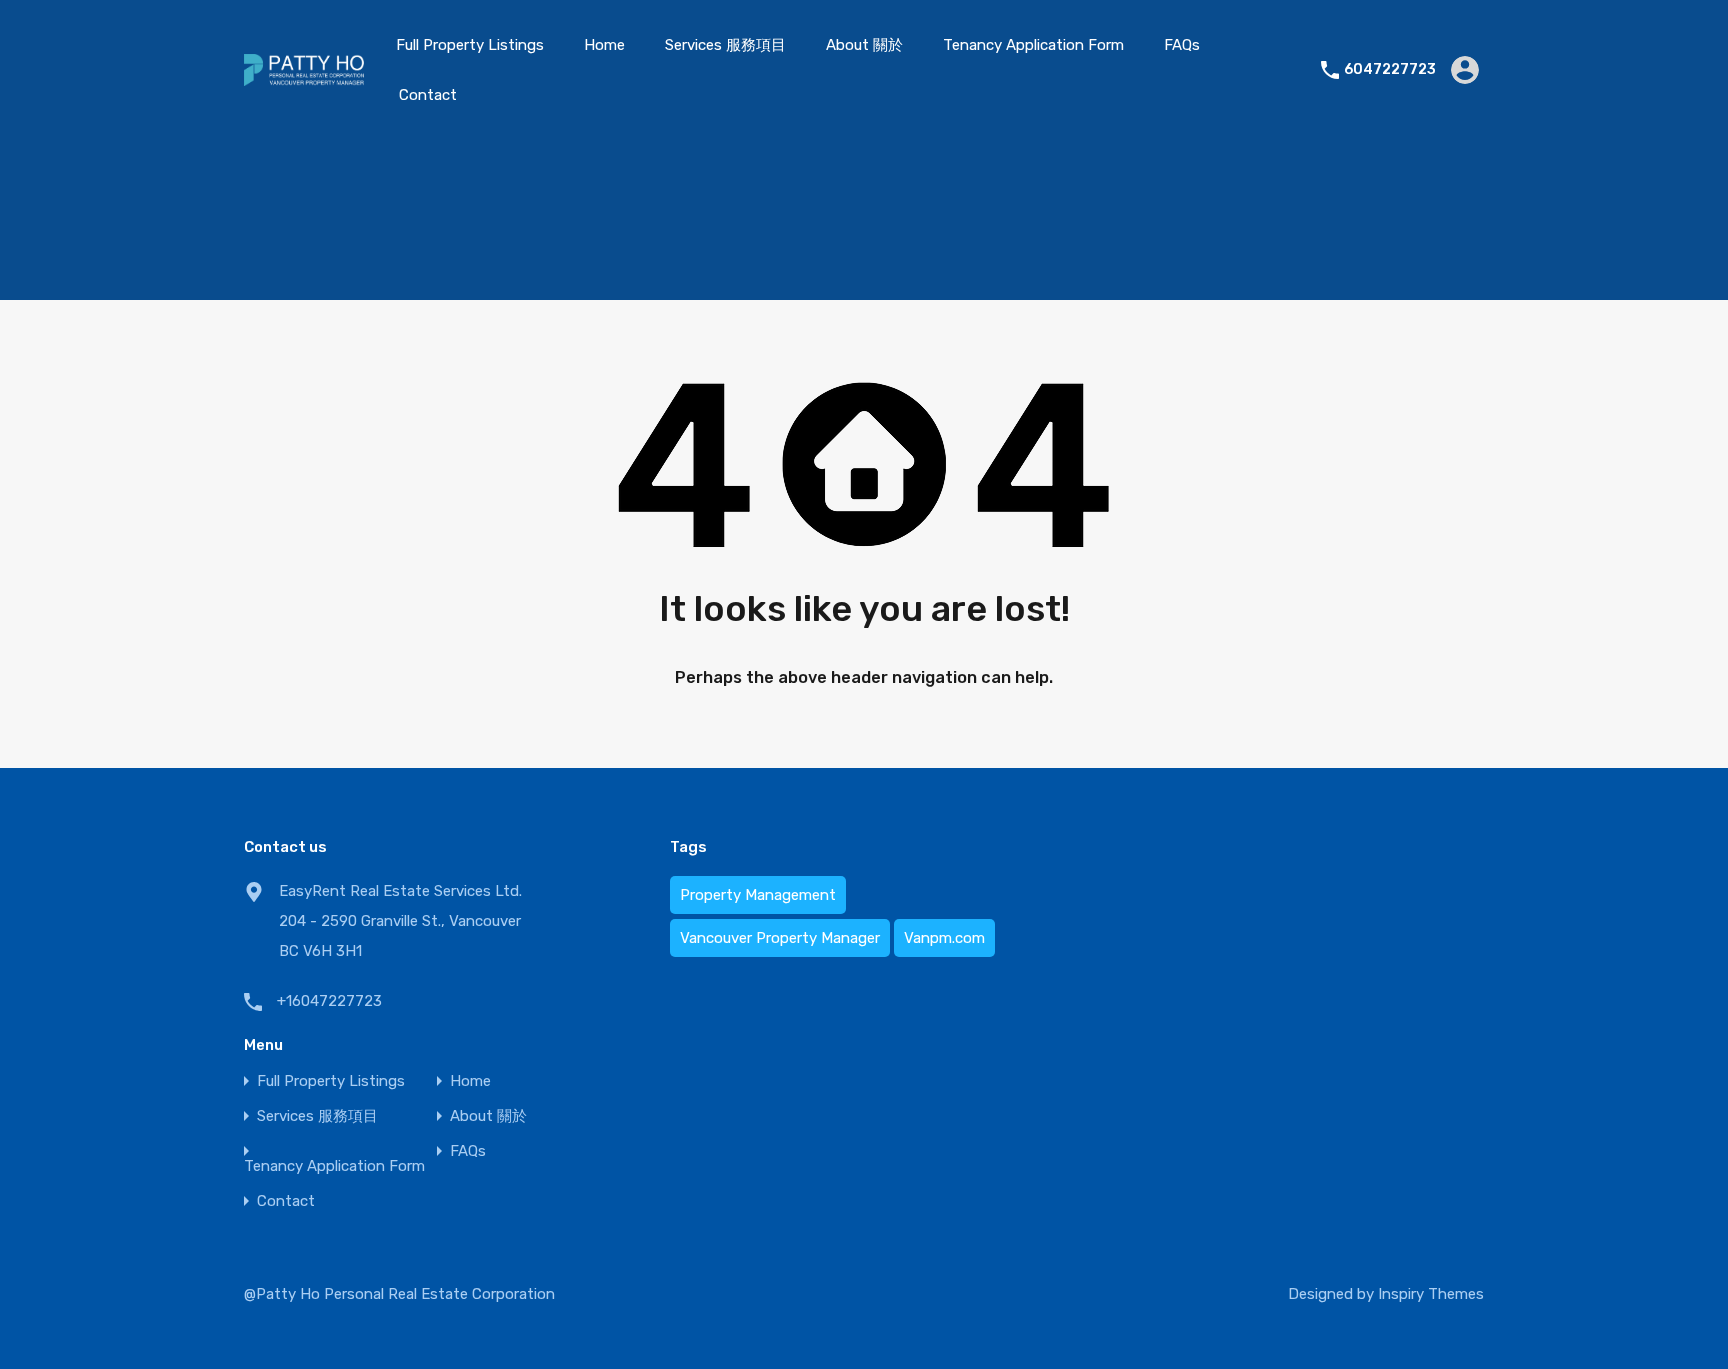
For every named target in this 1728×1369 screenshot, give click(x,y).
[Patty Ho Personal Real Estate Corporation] (304, 77)
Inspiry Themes (1431, 1294)
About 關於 (864, 45)
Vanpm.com (944, 938)
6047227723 (1390, 70)
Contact (428, 95)
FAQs (1182, 45)
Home (604, 45)
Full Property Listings (470, 45)
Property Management (758, 895)
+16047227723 (329, 1001)
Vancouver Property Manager (780, 938)
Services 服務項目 (725, 45)
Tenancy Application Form (1033, 45)
